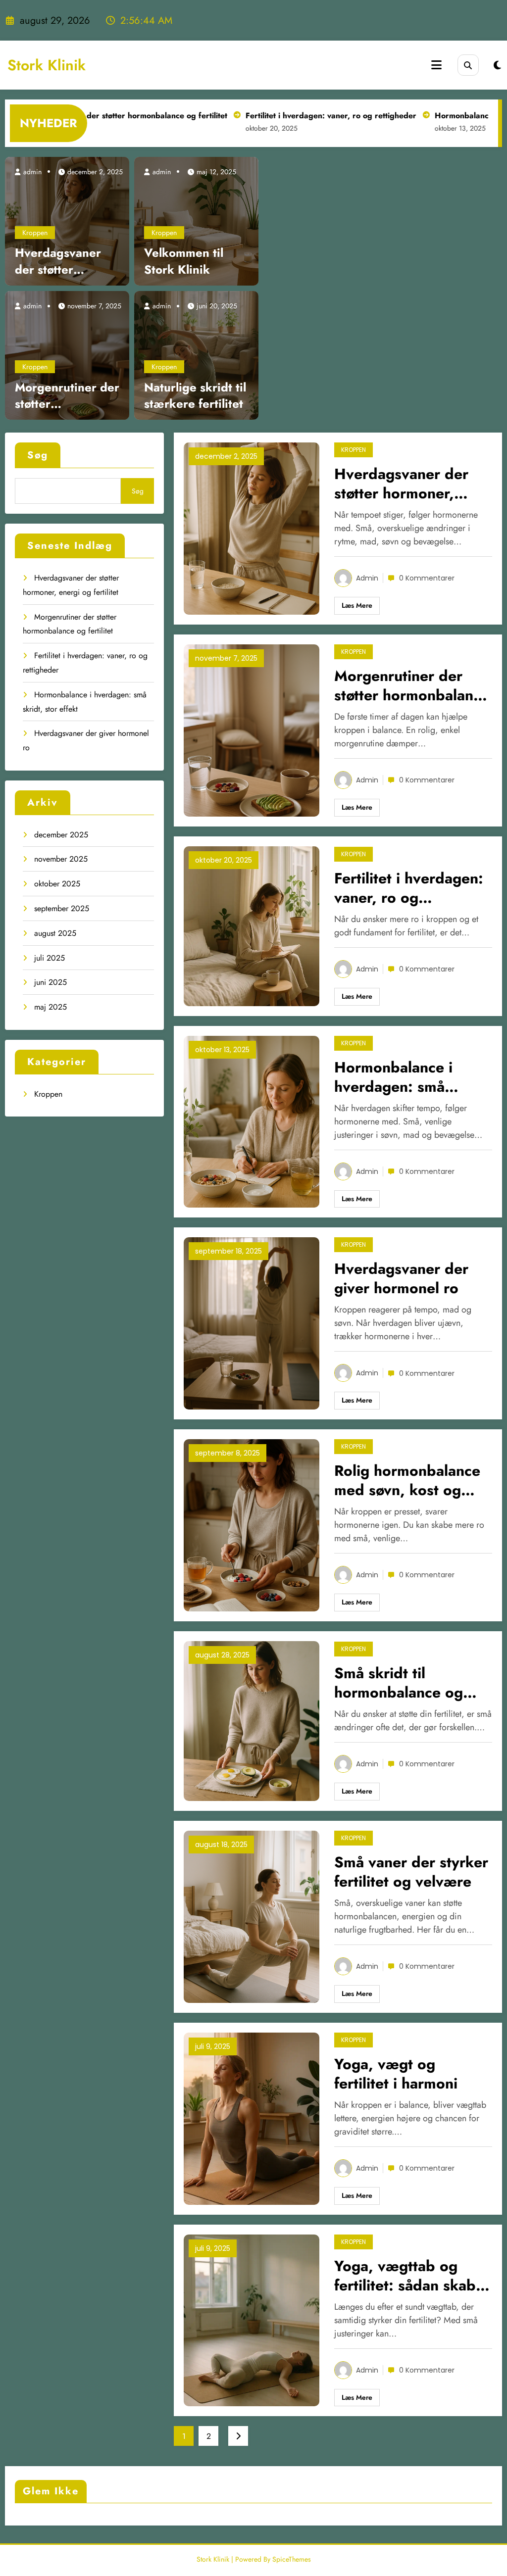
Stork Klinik (47, 65)
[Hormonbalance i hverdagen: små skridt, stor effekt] (252, 1121)
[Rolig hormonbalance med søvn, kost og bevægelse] (252, 1525)
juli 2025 (50, 958)
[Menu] (436, 65)
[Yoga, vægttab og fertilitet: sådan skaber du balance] (252, 2319)
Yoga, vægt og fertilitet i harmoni (396, 2074)
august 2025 (55, 933)
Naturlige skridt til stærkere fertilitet (195, 396)
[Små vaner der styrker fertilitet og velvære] (252, 1916)
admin (31, 172)
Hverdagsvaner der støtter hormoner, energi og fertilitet (64, 261)
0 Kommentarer (427, 578)
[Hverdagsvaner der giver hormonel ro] (252, 1323)
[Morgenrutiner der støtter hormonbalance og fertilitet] (67, 354)
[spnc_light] (497, 66)
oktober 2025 (57, 884)
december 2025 (61, 835)
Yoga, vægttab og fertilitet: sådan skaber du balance (412, 2276)
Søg (38, 455)
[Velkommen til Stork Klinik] (196, 220)
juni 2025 (51, 982)
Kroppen (35, 233)
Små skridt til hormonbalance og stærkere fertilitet (399, 1683)
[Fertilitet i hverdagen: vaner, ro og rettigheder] (252, 925)
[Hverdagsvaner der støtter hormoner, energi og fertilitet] (67, 220)
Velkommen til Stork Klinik (184, 261)
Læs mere (357, 605)
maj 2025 (51, 1007)
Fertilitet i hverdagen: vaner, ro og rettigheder (289, 116)
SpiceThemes (292, 2559)
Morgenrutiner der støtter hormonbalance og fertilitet (67, 396)
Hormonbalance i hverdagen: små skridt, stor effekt (394, 1077)
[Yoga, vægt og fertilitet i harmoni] (252, 2117)
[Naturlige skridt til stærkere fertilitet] (196, 354)
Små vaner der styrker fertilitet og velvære (411, 1872)
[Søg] (468, 65)
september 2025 (62, 908)
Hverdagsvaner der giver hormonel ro (401, 1278)
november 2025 (61, 859)
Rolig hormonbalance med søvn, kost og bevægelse (407, 1480)
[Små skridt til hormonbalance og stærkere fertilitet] (252, 1720)
